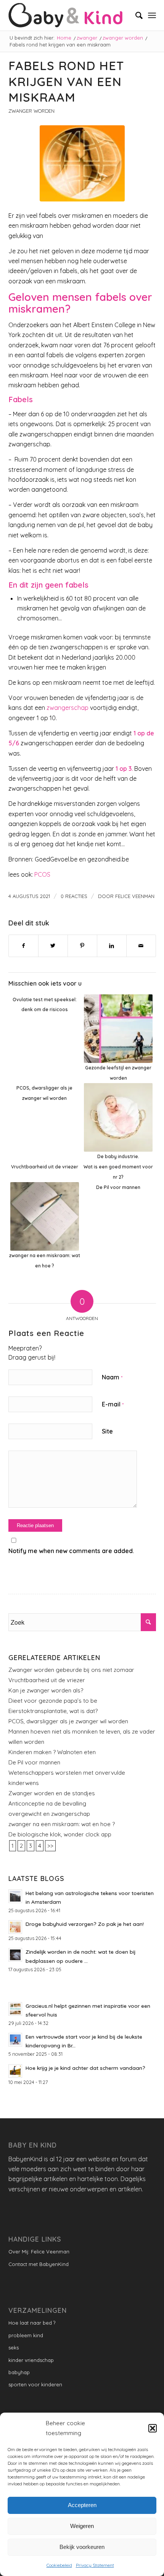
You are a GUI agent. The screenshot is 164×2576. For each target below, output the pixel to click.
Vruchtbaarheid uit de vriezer (47, 1680)
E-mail (113, 1404)
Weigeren (82, 2526)
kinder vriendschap (31, 2360)
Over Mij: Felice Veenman (39, 2252)
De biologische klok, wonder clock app (60, 1834)
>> (50, 1846)
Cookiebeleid (59, 2565)
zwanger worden (31, 111)
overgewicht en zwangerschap (49, 1814)
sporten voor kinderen (35, 2384)
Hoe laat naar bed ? (32, 2323)
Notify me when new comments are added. (71, 1551)
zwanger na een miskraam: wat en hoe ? (62, 1824)
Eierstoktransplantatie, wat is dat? (53, 1711)
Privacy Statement (95, 2565)
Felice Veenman (135, 896)
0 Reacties (74, 896)
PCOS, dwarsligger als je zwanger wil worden (68, 1721)
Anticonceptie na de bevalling (47, 1803)
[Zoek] (135, 15)
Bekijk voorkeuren (82, 2547)
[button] (153, 2428)
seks (14, 2347)
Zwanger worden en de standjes (52, 1793)
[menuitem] (135, 15)
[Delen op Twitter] (53, 946)
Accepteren (82, 2505)
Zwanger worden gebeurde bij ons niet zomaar (71, 1670)
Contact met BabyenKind (39, 2264)
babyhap (19, 2372)
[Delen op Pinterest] (82, 946)
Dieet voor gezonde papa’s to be (53, 1701)
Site (107, 1431)
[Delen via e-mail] (141, 946)
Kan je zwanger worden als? (46, 1690)
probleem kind (26, 2335)
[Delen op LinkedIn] (112, 946)
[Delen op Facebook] (23, 946)
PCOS (42, 874)
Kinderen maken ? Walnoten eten (52, 1752)
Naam (112, 1377)
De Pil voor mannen (34, 1762)
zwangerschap (68, 708)
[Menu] (152, 15)
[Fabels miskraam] (82, 163)
